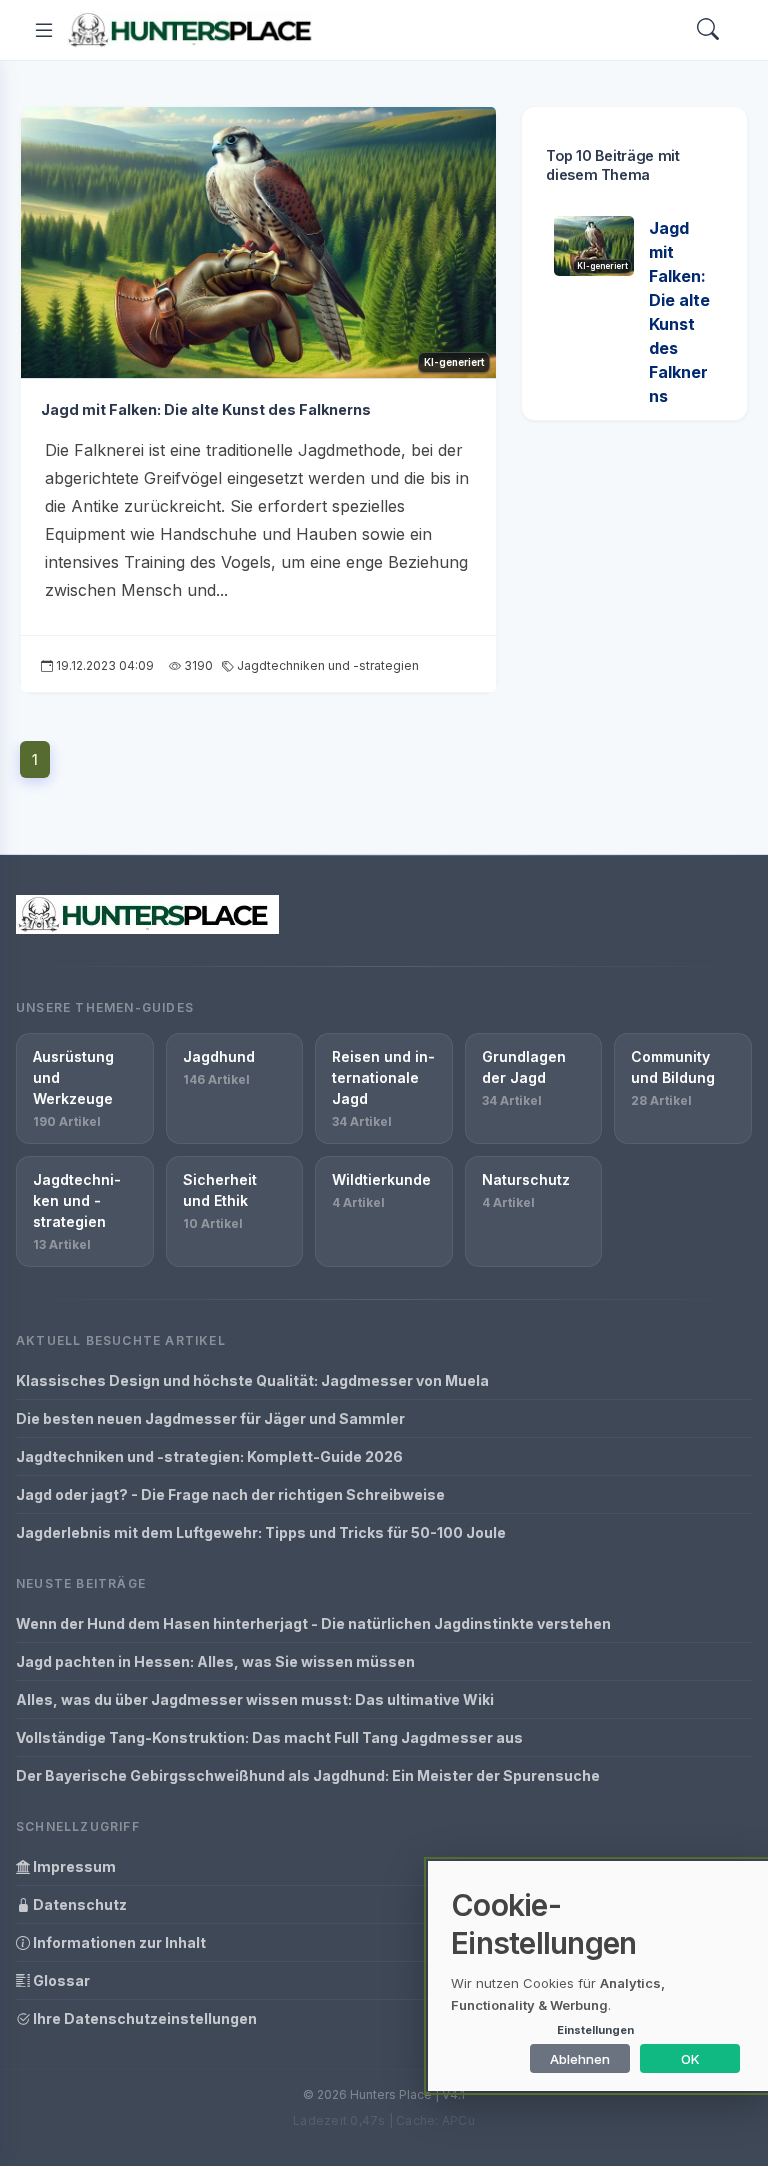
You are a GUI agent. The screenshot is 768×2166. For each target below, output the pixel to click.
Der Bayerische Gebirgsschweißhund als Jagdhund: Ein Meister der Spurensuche (308, 1775)
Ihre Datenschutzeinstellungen (143, 2018)
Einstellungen (595, 2030)
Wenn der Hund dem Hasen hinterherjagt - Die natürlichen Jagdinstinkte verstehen (313, 1623)
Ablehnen (580, 2059)
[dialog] (598, 1976)
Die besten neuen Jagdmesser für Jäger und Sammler (210, 1418)
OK (690, 2059)
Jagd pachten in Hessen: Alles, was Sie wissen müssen (215, 1661)
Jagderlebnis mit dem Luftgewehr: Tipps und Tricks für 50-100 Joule (261, 1532)
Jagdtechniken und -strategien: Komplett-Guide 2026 (209, 1456)
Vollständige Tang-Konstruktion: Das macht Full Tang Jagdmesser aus (269, 1737)
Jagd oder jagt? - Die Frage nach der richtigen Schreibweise (230, 1494)
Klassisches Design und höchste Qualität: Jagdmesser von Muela (252, 1380)
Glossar (60, 1980)
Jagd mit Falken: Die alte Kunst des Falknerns (206, 409)
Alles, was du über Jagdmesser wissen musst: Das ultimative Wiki (255, 1699)
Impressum (73, 1866)
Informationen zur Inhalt (118, 1942)
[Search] (708, 30)
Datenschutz (78, 1904)
